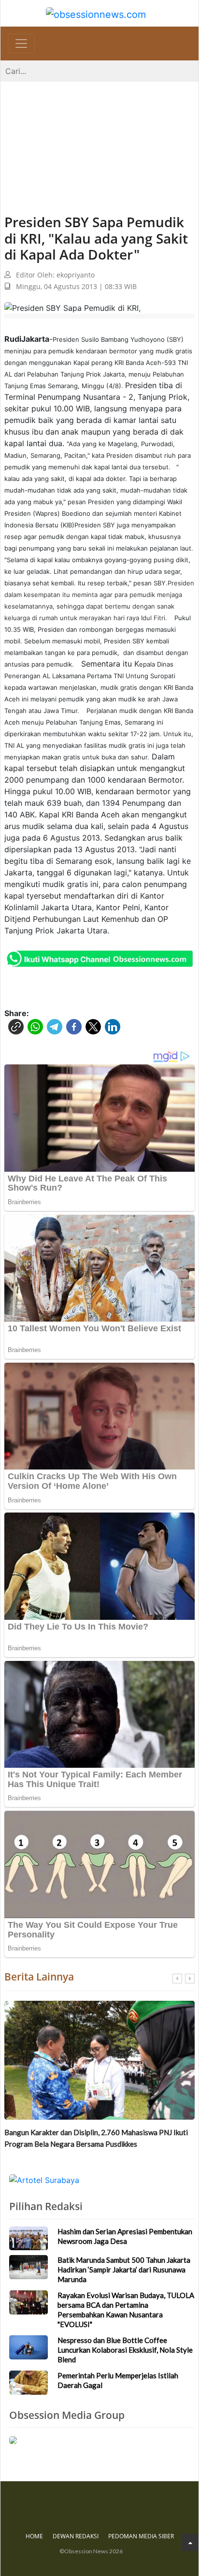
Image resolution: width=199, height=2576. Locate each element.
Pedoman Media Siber (141, 2536)
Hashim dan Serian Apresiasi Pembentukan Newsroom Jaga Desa (125, 2236)
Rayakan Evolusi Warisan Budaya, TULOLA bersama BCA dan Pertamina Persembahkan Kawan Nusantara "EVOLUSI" (126, 2310)
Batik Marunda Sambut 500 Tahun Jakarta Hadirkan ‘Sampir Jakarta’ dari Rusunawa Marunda (98, 2138)
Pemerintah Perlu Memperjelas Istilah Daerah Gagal (118, 2380)
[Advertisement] (99, 138)
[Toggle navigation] (21, 44)
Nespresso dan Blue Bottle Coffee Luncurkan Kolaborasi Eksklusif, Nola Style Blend (125, 2350)
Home (34, 2536)
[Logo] (96, 13)
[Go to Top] (190, 2542)
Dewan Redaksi (76, 2536)
